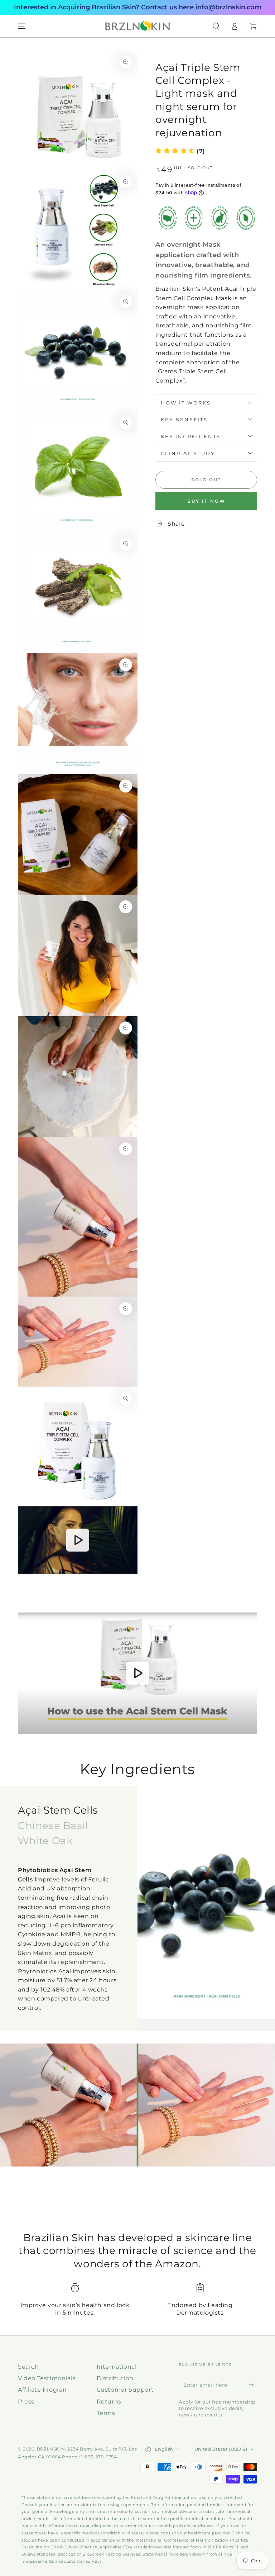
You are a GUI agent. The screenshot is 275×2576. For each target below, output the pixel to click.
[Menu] (22, 26)
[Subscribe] (253, 2385)
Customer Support (125, 2390)
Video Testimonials (47, 2378)
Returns (109, 2402)
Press (26, 2402)
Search (28, 2367)
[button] (216, 26)
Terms (106, 2413)
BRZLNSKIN (51, 2449)
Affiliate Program (43, 2390)
